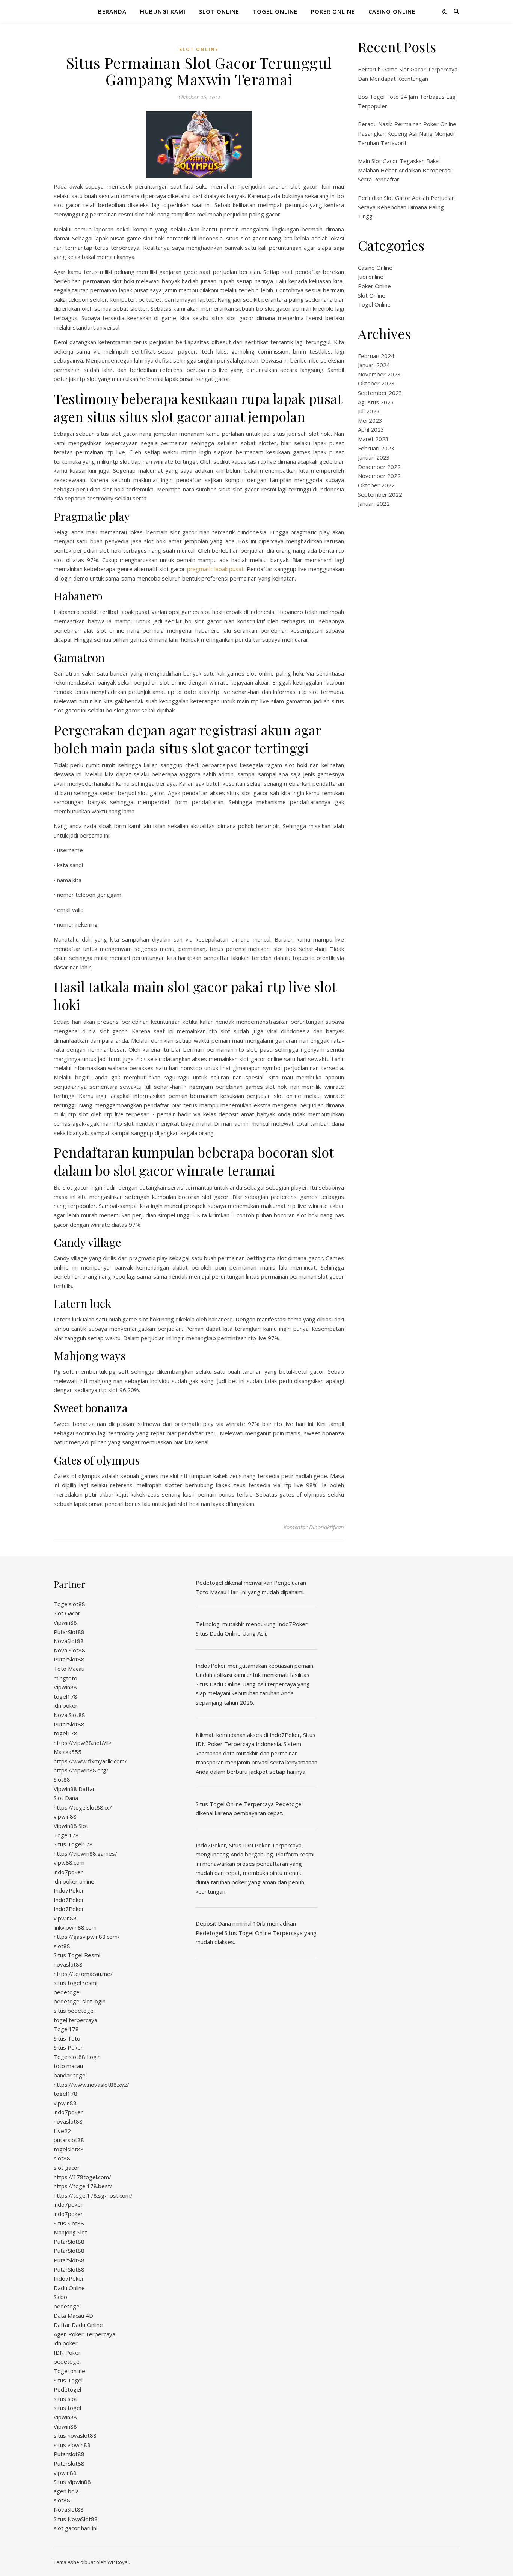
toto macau (68, 2066)
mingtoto (66, 1678)
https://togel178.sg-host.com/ (93, 2195)
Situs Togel (68, 2380)
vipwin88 (65, 1816)
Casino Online (392, 11)
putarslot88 (69, 2140)
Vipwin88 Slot (71, 1826)
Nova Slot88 (69, 1650)
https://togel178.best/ (83, 2186)
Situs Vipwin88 (72, 2482)
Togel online (69, 2371)
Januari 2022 (374, 503)
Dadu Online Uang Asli (238, 1633)
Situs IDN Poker (250, 1845)
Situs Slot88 (69, 2223)
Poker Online (333, 11)
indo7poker (68, 1872)
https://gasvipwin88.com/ (87, 1937)
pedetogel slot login (80, 2001)
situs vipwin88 (72, 2445)
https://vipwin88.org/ (81, 1770)
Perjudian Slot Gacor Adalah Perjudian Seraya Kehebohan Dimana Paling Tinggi (406, 207)
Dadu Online (69, 2288)
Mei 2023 (370, 420)
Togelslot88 (69, 1604)
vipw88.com (69, 1862)
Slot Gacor (67, 1613)
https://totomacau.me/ (83, 1974)
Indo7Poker (69, 1890)
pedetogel (67, 1992)
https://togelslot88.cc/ (83, 1807)
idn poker (66, 1705)
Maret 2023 (373, 439)
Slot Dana (66, 1798)
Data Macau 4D (73, 2316)
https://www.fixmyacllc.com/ (90, 1761)
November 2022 (379, 476)
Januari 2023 (374, 457)
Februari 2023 (376, 448)
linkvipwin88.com (75, 1927)
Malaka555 (68, 1752)
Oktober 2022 (376, 485)
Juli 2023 (369, 411)
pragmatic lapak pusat (216, 569)
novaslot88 (68, 1964)
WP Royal (118, 2562)
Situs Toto (67, 2038)
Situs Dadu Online (218, 1684)
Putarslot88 (69, 2454)
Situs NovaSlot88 (76, 2519)
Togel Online (275, 11)
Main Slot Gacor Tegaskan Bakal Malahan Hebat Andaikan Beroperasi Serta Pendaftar (405, 170)
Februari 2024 (376, 356)
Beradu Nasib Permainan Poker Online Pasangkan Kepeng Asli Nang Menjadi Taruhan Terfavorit (407, 133)
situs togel (67, 2408)
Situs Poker (68, 2047)
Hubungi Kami (163, 11)
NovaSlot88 (69, 1641)
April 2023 (371, 429)
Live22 (62, 2131)
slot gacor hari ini (75, 2528)
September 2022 (380, 494)
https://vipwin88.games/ (85, 1853)
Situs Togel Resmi (77, 1955)
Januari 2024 (374, 365)
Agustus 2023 (376, 402)
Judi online (371, 277)
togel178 (66, 1696)
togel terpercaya (75, 2020)
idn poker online (74, 1881)
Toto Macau (69, 1669)
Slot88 (62, 1779)
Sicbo (60, 2297)
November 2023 (379, 374)
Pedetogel (67, 2389)
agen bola (66, 2491)
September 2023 (380, 393)
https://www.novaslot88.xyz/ (91, 2085)
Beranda (112, 11)
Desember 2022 (379, 467)
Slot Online (219, 11)
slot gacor (67, 2168)
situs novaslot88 (75, 2435)
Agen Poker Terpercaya (84, 2334)
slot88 (62, 1946)
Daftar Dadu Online (78, 2325)
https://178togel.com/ (82, 2177)
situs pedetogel (74, 2011)
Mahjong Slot (70, 2232)
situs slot (66, 2399)
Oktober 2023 (376, 383)
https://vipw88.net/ (79, 1743)
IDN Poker (67, 2352)
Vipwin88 (65, 1622)
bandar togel (70, 2075)
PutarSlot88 (69, 1632)
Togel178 (66, 1835)
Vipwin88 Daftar (74, 1789)
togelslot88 (69, 2149)
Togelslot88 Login (77, 2057)
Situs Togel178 (73, 1844)
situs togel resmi (75, 1983)
